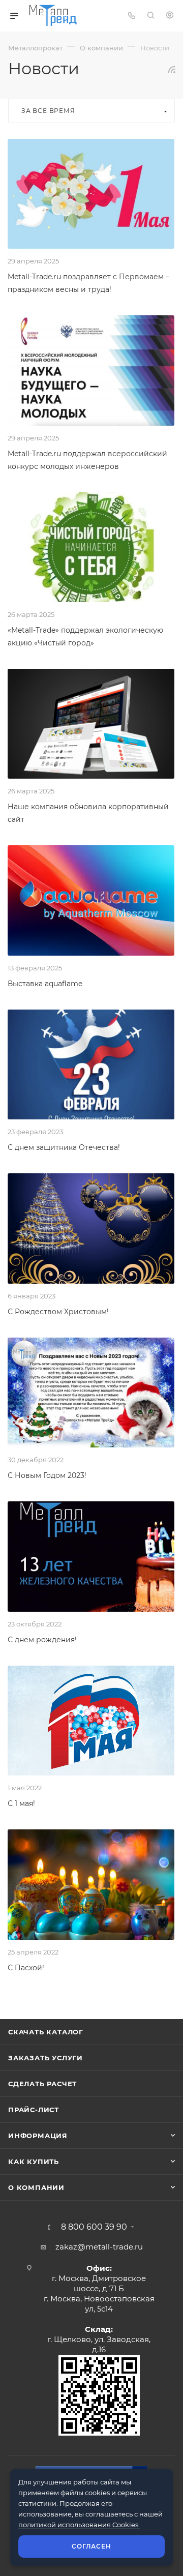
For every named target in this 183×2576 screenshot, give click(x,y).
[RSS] (172, 69)
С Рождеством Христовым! (58, 1312)
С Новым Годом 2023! (47, 1475)
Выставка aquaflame (45, 984)
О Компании (36, 2187)
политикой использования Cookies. (79, 2525)
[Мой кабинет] (170, 16)
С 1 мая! (21, 1803)
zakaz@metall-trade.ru (99, 2247)
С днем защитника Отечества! (64, 1147)
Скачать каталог (46, 2032)
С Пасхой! (26, 1968)
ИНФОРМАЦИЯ (38, 2136)
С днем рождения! (42, 1640)
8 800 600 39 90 (94, 2227)
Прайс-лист (34, 2110)
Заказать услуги (45, 2058)
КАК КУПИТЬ (34, 2162)
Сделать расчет (42, 2084)
